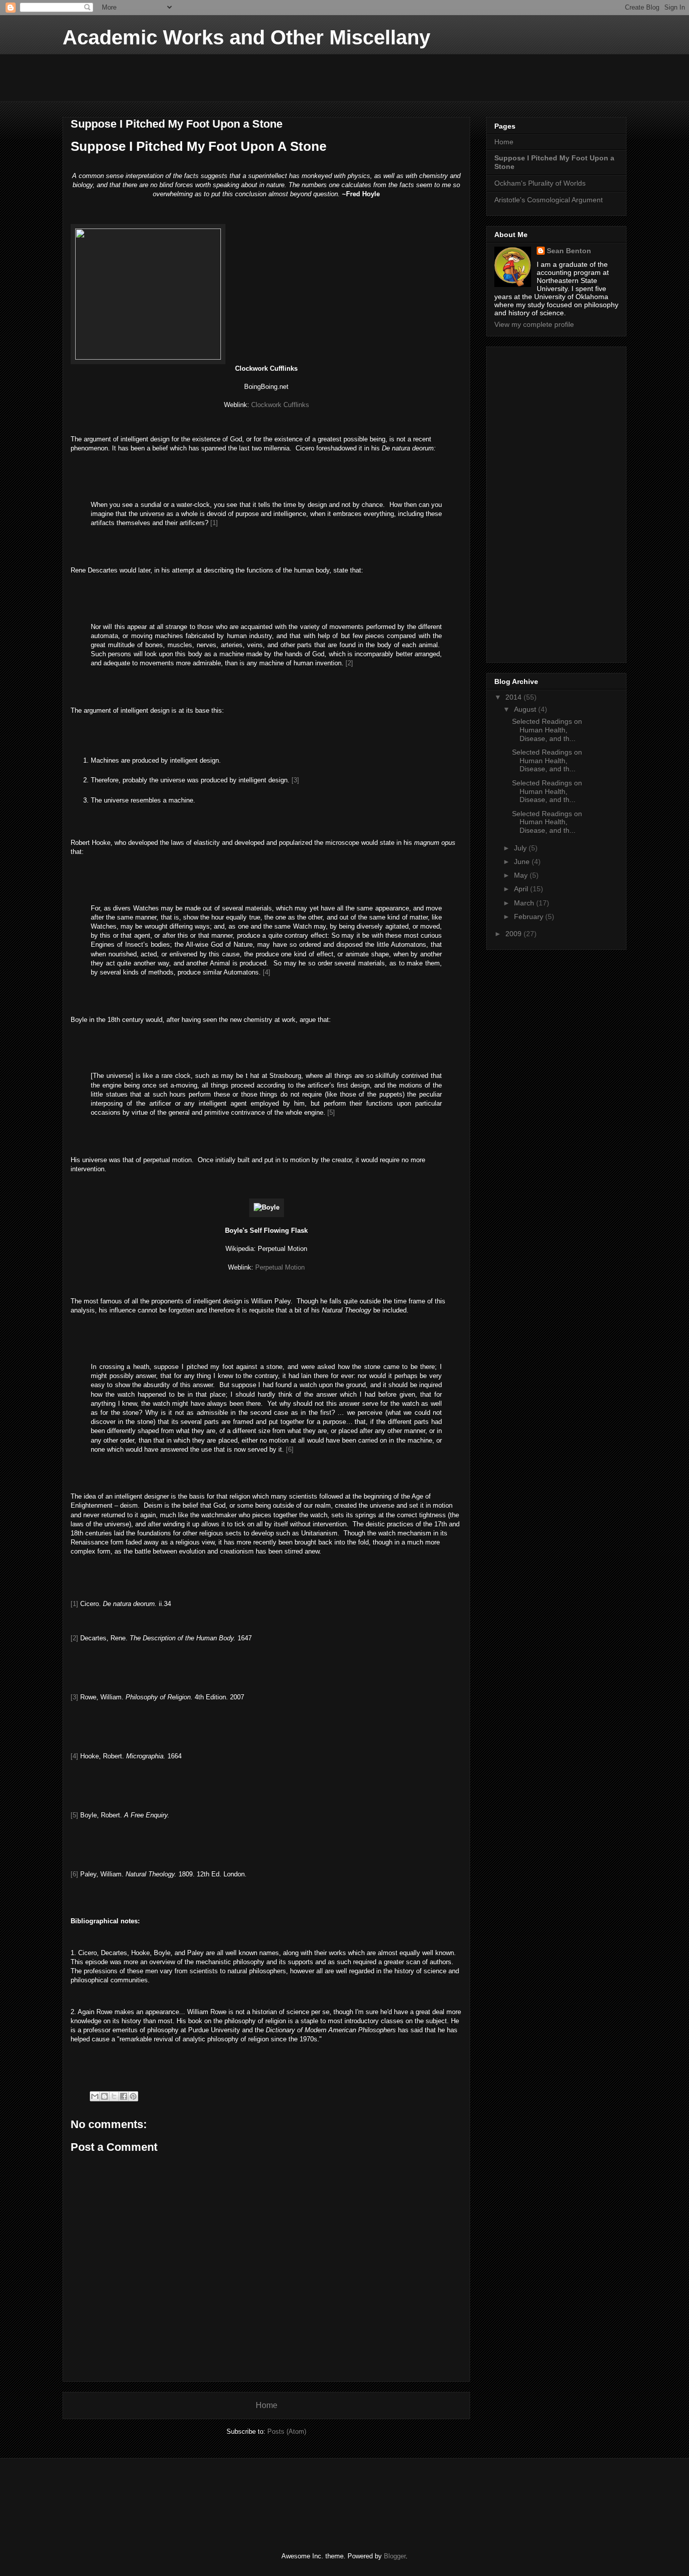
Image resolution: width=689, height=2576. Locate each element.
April (522, 889)
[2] (349, 663)
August (526, 709)
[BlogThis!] (104, 2096)
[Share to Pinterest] (133, 2096)
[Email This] (95, 2096)
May (522, 875)
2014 (514, 697)
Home (267, 2405)
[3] (295, 780)
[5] (331, 1112)
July (521, 848)
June (523, 862)
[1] (214, 523)
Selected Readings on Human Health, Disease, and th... (547, 730)
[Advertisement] (246, 77)
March (525, 903)
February (530, 917)
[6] (290, 1449)
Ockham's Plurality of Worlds (540, 183)
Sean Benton (569, 251)
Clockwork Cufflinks (280, 405)
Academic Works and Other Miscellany (246, 37)
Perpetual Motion (280, 1267)
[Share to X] (114, 2096)
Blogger (395, 2556)
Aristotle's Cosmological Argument (549, 200)
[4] (267, 972)
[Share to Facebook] (124, 2096)
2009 (514, 934)
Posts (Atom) (287, 2431)
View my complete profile (534, 324)
